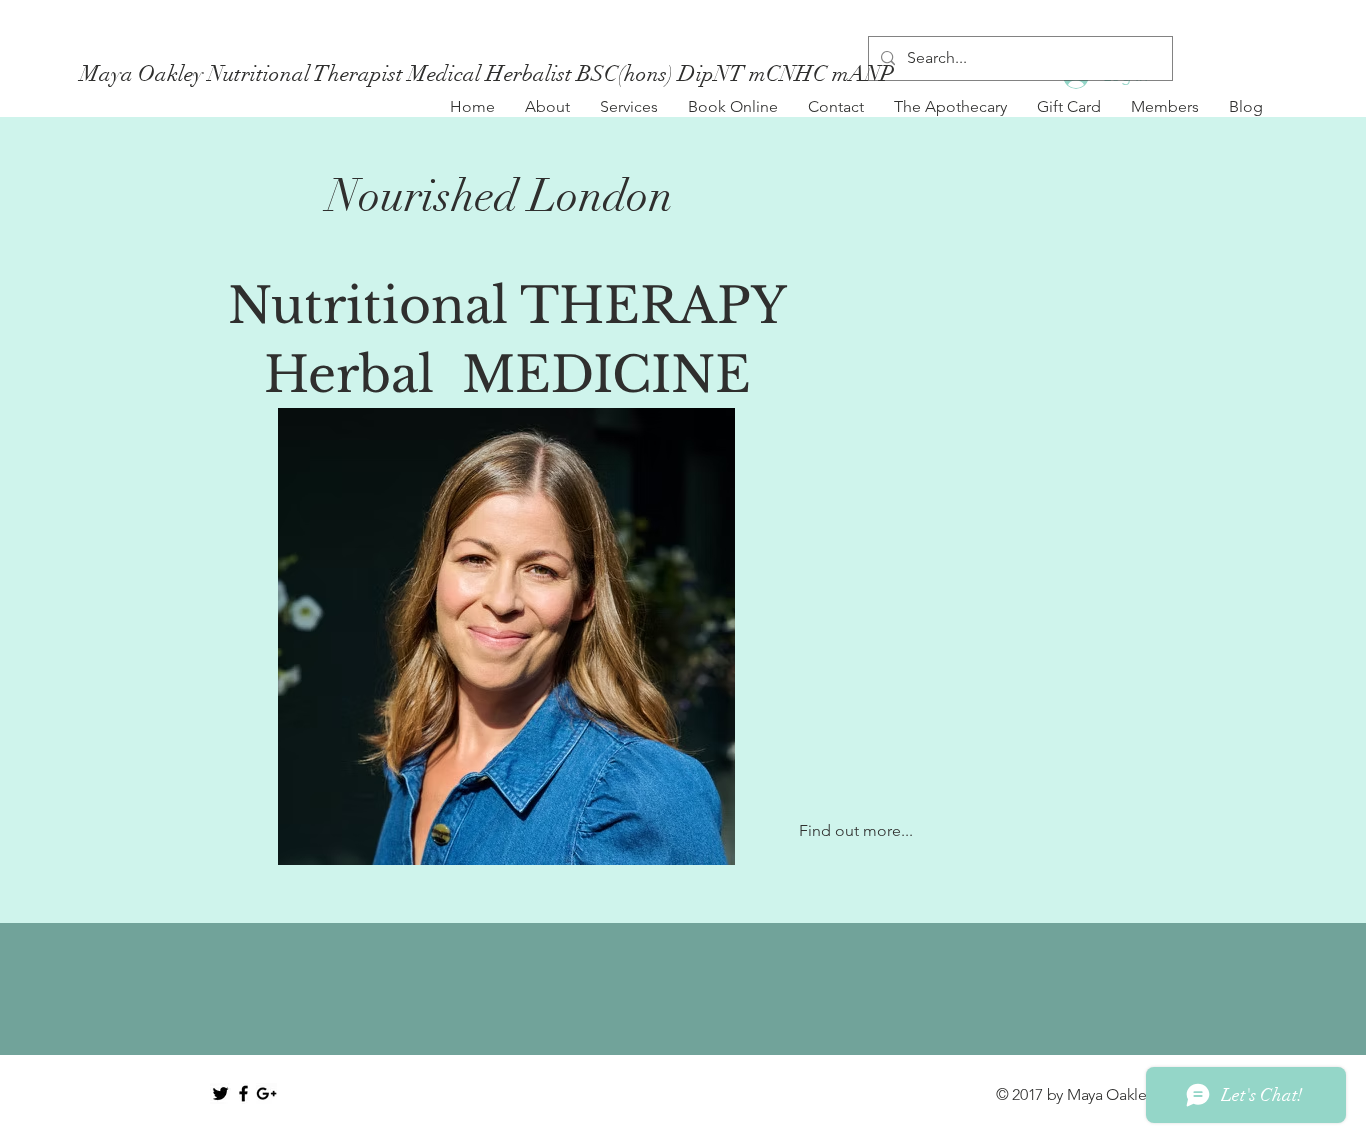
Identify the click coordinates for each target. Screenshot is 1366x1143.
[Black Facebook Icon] (243, 1093)
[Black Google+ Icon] (266, 1093)
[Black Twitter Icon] (220, 1093)
